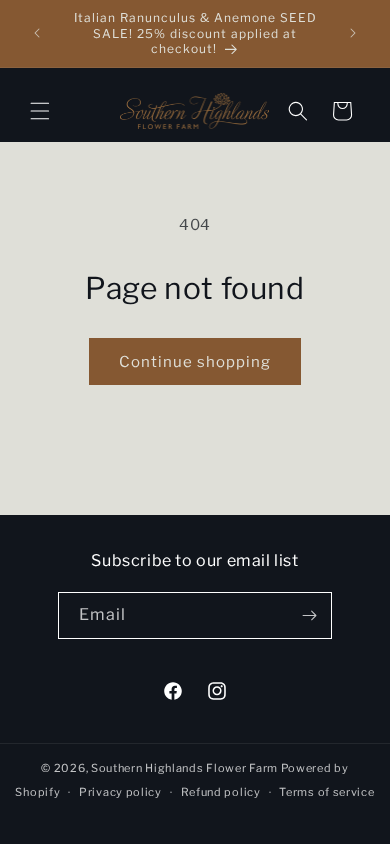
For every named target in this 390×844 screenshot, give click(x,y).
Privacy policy (120, 792)
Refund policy (221, 792)
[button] (40, 111)
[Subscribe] (309, 615)
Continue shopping (195, 362)
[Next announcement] (353, 33)
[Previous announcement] (37, 33)
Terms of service (326, 792)
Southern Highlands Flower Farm (184, 768)
